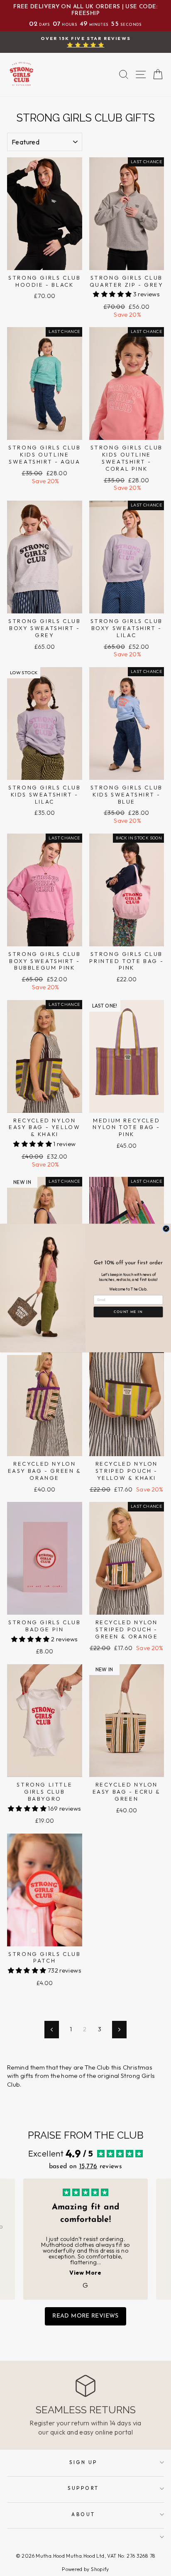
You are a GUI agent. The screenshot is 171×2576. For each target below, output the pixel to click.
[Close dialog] (166, 1229)
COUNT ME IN (128, 1312)
